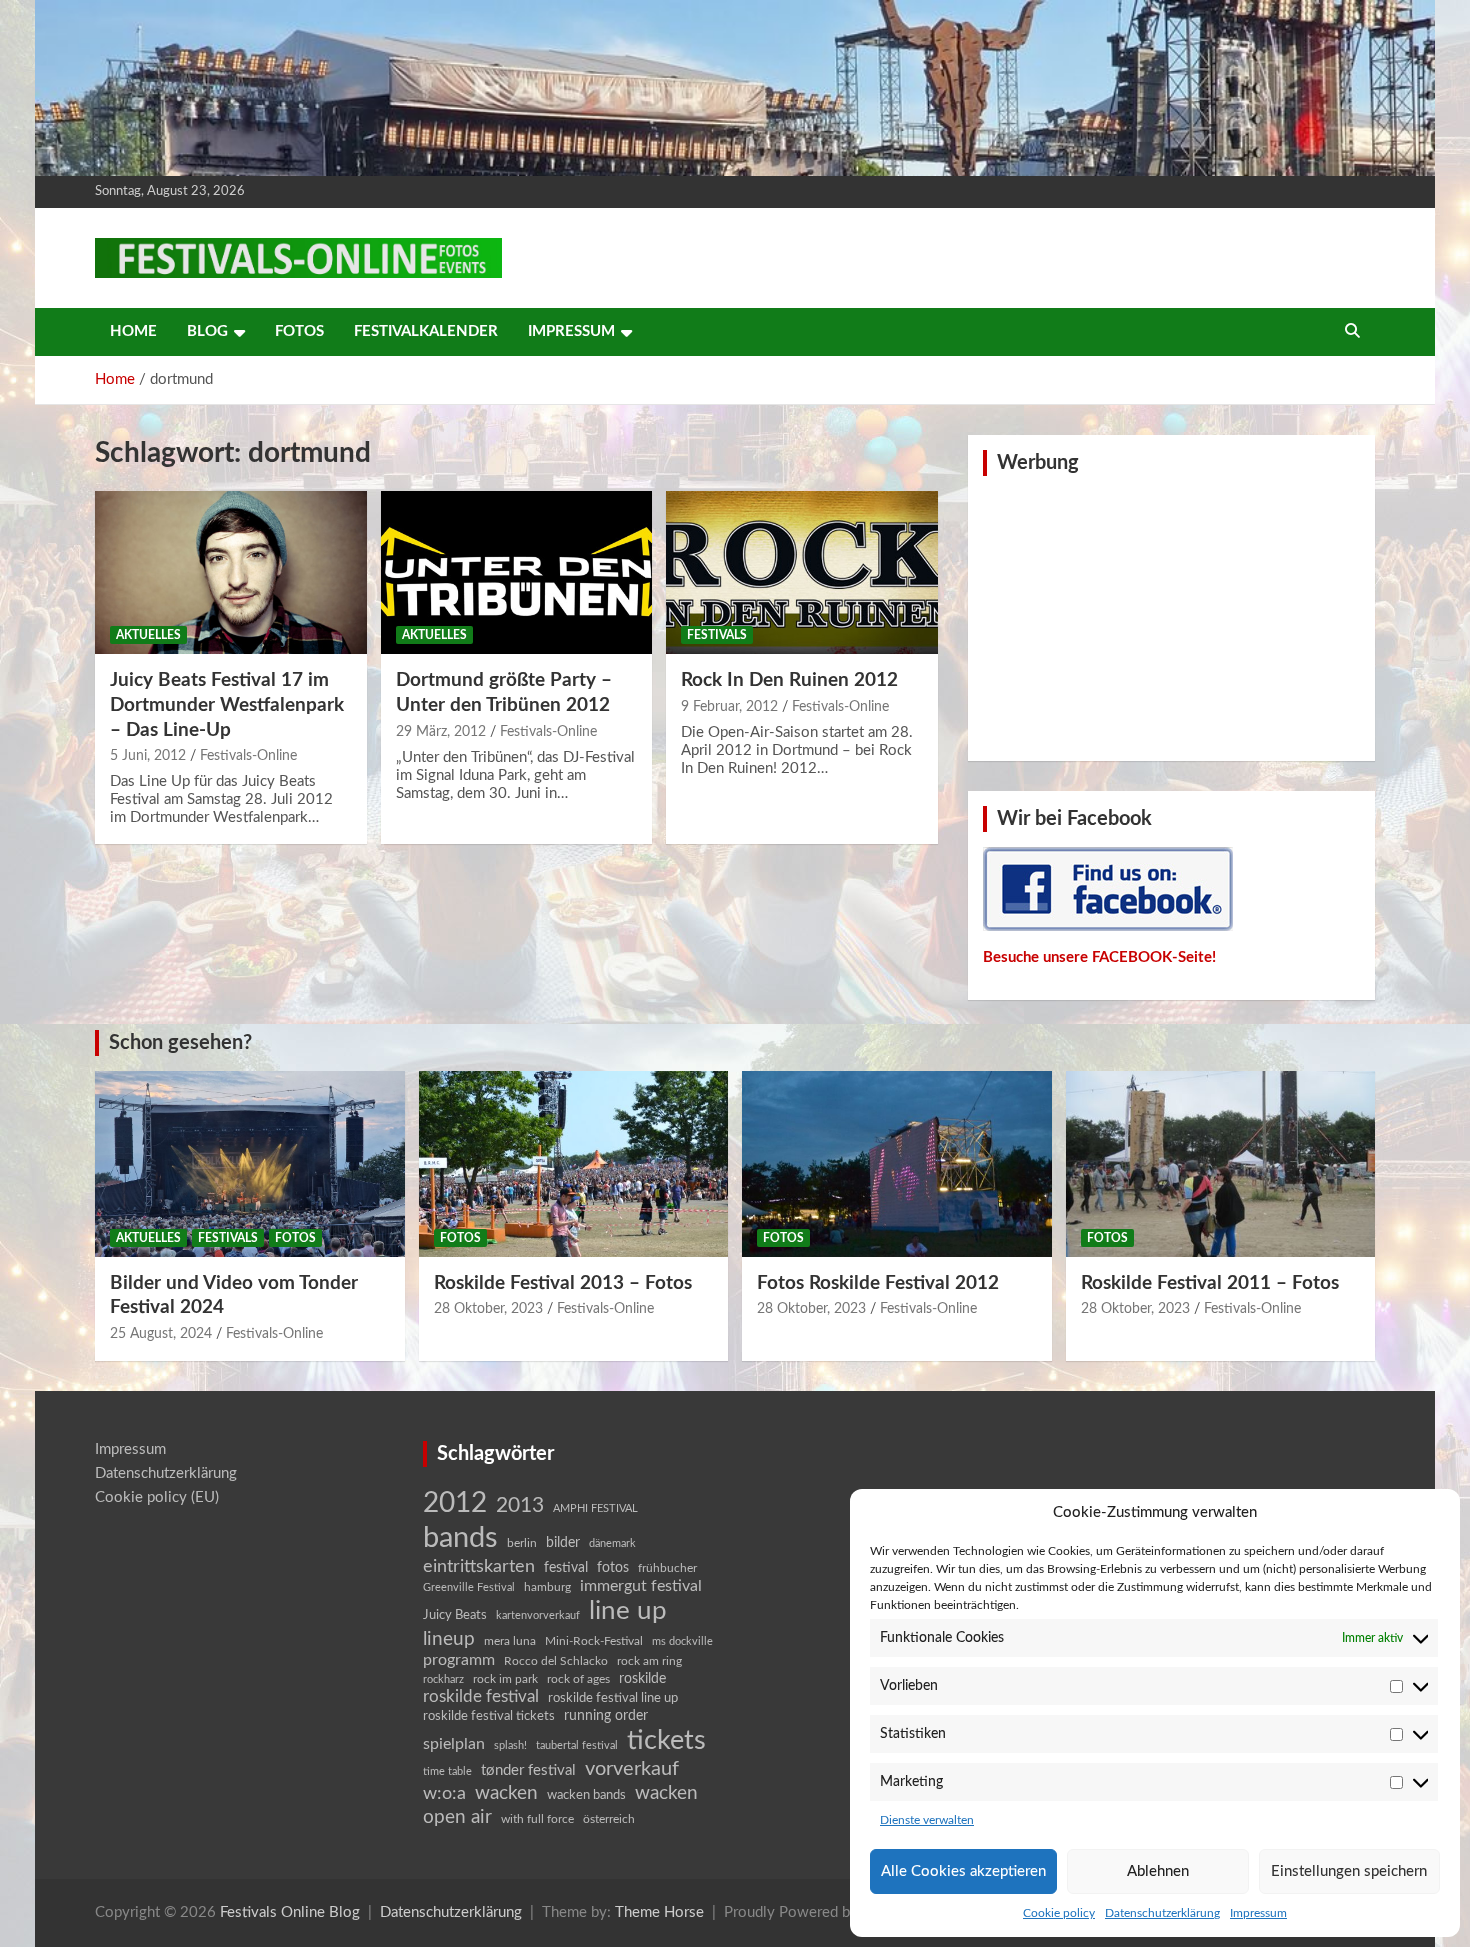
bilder (563, 1543)
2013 (520, 1505)
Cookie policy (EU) (157, 1497)
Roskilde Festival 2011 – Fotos (1210, 1283)
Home (133, 331)
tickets (666, 1740)
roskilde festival (481, 1697)
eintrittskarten (479, 1566)
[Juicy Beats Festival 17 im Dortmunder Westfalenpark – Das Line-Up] (230, 573)
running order (606, 1716)
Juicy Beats (455, 1615)
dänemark (612, 1543)
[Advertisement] (1172, 616)
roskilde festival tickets (489, 1716)
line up (628, 1611)
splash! (510, 1745)
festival (566, 1568)
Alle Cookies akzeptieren (963, 1871)
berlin (522, 1543)
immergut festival (641, 1586)
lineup (449, 1639)
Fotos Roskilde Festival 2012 (878, 1283)
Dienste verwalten (927, 1820)
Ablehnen (1158, 1871)
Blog (207, 331)
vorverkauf (632, 1769)
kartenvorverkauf (538, 1615)
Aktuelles (148, 635)
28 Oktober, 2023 (488, 1309)
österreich (609, 1819)
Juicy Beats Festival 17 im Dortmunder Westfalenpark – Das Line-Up (227, 705)
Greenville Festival (469, 1587)
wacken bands (586, 1795)
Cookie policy (1059, 1913)
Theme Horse (659, 1912)
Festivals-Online (248, 756)
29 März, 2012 (441, 732)
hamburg (547, 1587)
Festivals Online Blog (290, 1912)
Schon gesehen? (180, 1043)
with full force (537, 1819)
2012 (455, 1503)
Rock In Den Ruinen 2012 (789, 680)
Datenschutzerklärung (1162, 1913)
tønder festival (528, 1770)
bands (460, 1538)
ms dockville (682, 1641)
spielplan (454, 1744)
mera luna (510, 1641)
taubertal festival (577, 1745)
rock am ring (649, 1661)
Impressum (1258, 1913)
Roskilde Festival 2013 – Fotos (563, 1283)
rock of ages (578, 1679)
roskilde (642, 1679)
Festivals (717, 635)
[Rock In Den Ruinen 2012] (802, 573)
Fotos (299, 331)
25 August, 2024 (161, 1334)
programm (459, 1660)
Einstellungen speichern (1349, 1871)
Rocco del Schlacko (556, 1661)
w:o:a (444, 1793)
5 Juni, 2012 (148, 756)
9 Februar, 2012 (729, 707)
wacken (506, 1793)
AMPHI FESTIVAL (595, 1508)
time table (447, 1771)
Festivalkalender (426, 331)
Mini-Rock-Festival (594, 1641)
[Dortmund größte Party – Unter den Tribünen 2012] (516, 573)
